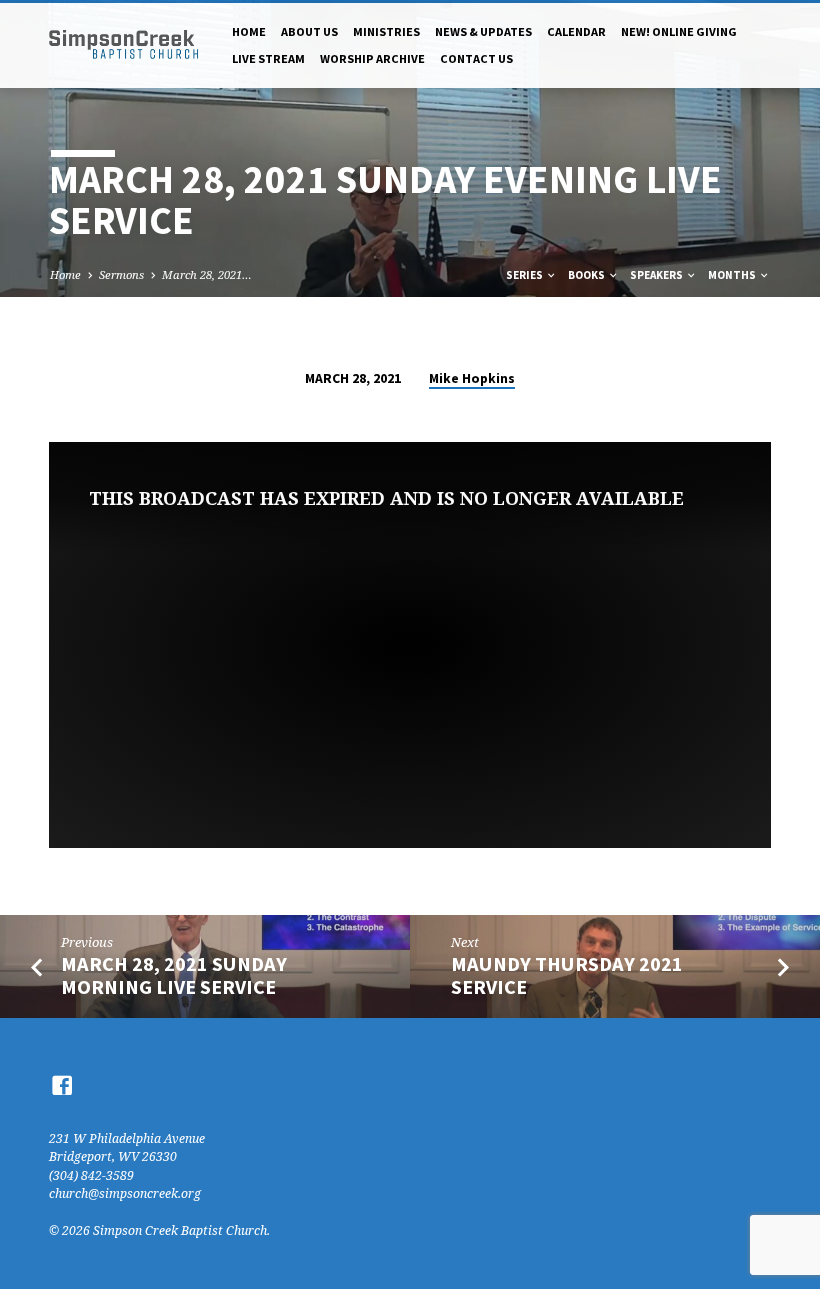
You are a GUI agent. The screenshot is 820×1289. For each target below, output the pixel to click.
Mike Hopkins (472, 378)
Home (249, 31)
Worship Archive (372, 58)
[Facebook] (62, 1085)
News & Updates (483, 31)
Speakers (657, 275)
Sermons (121, 274)
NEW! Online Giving (679, 31)
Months (733, 275)
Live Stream (268, 58)
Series (525, 275)
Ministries (386, 31)
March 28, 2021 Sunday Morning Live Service (174, 975)
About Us (309, 31)
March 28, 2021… (207, 274)
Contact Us (476, 58)
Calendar (576, 31)
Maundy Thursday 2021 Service (567, 975)
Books (587, 275)
